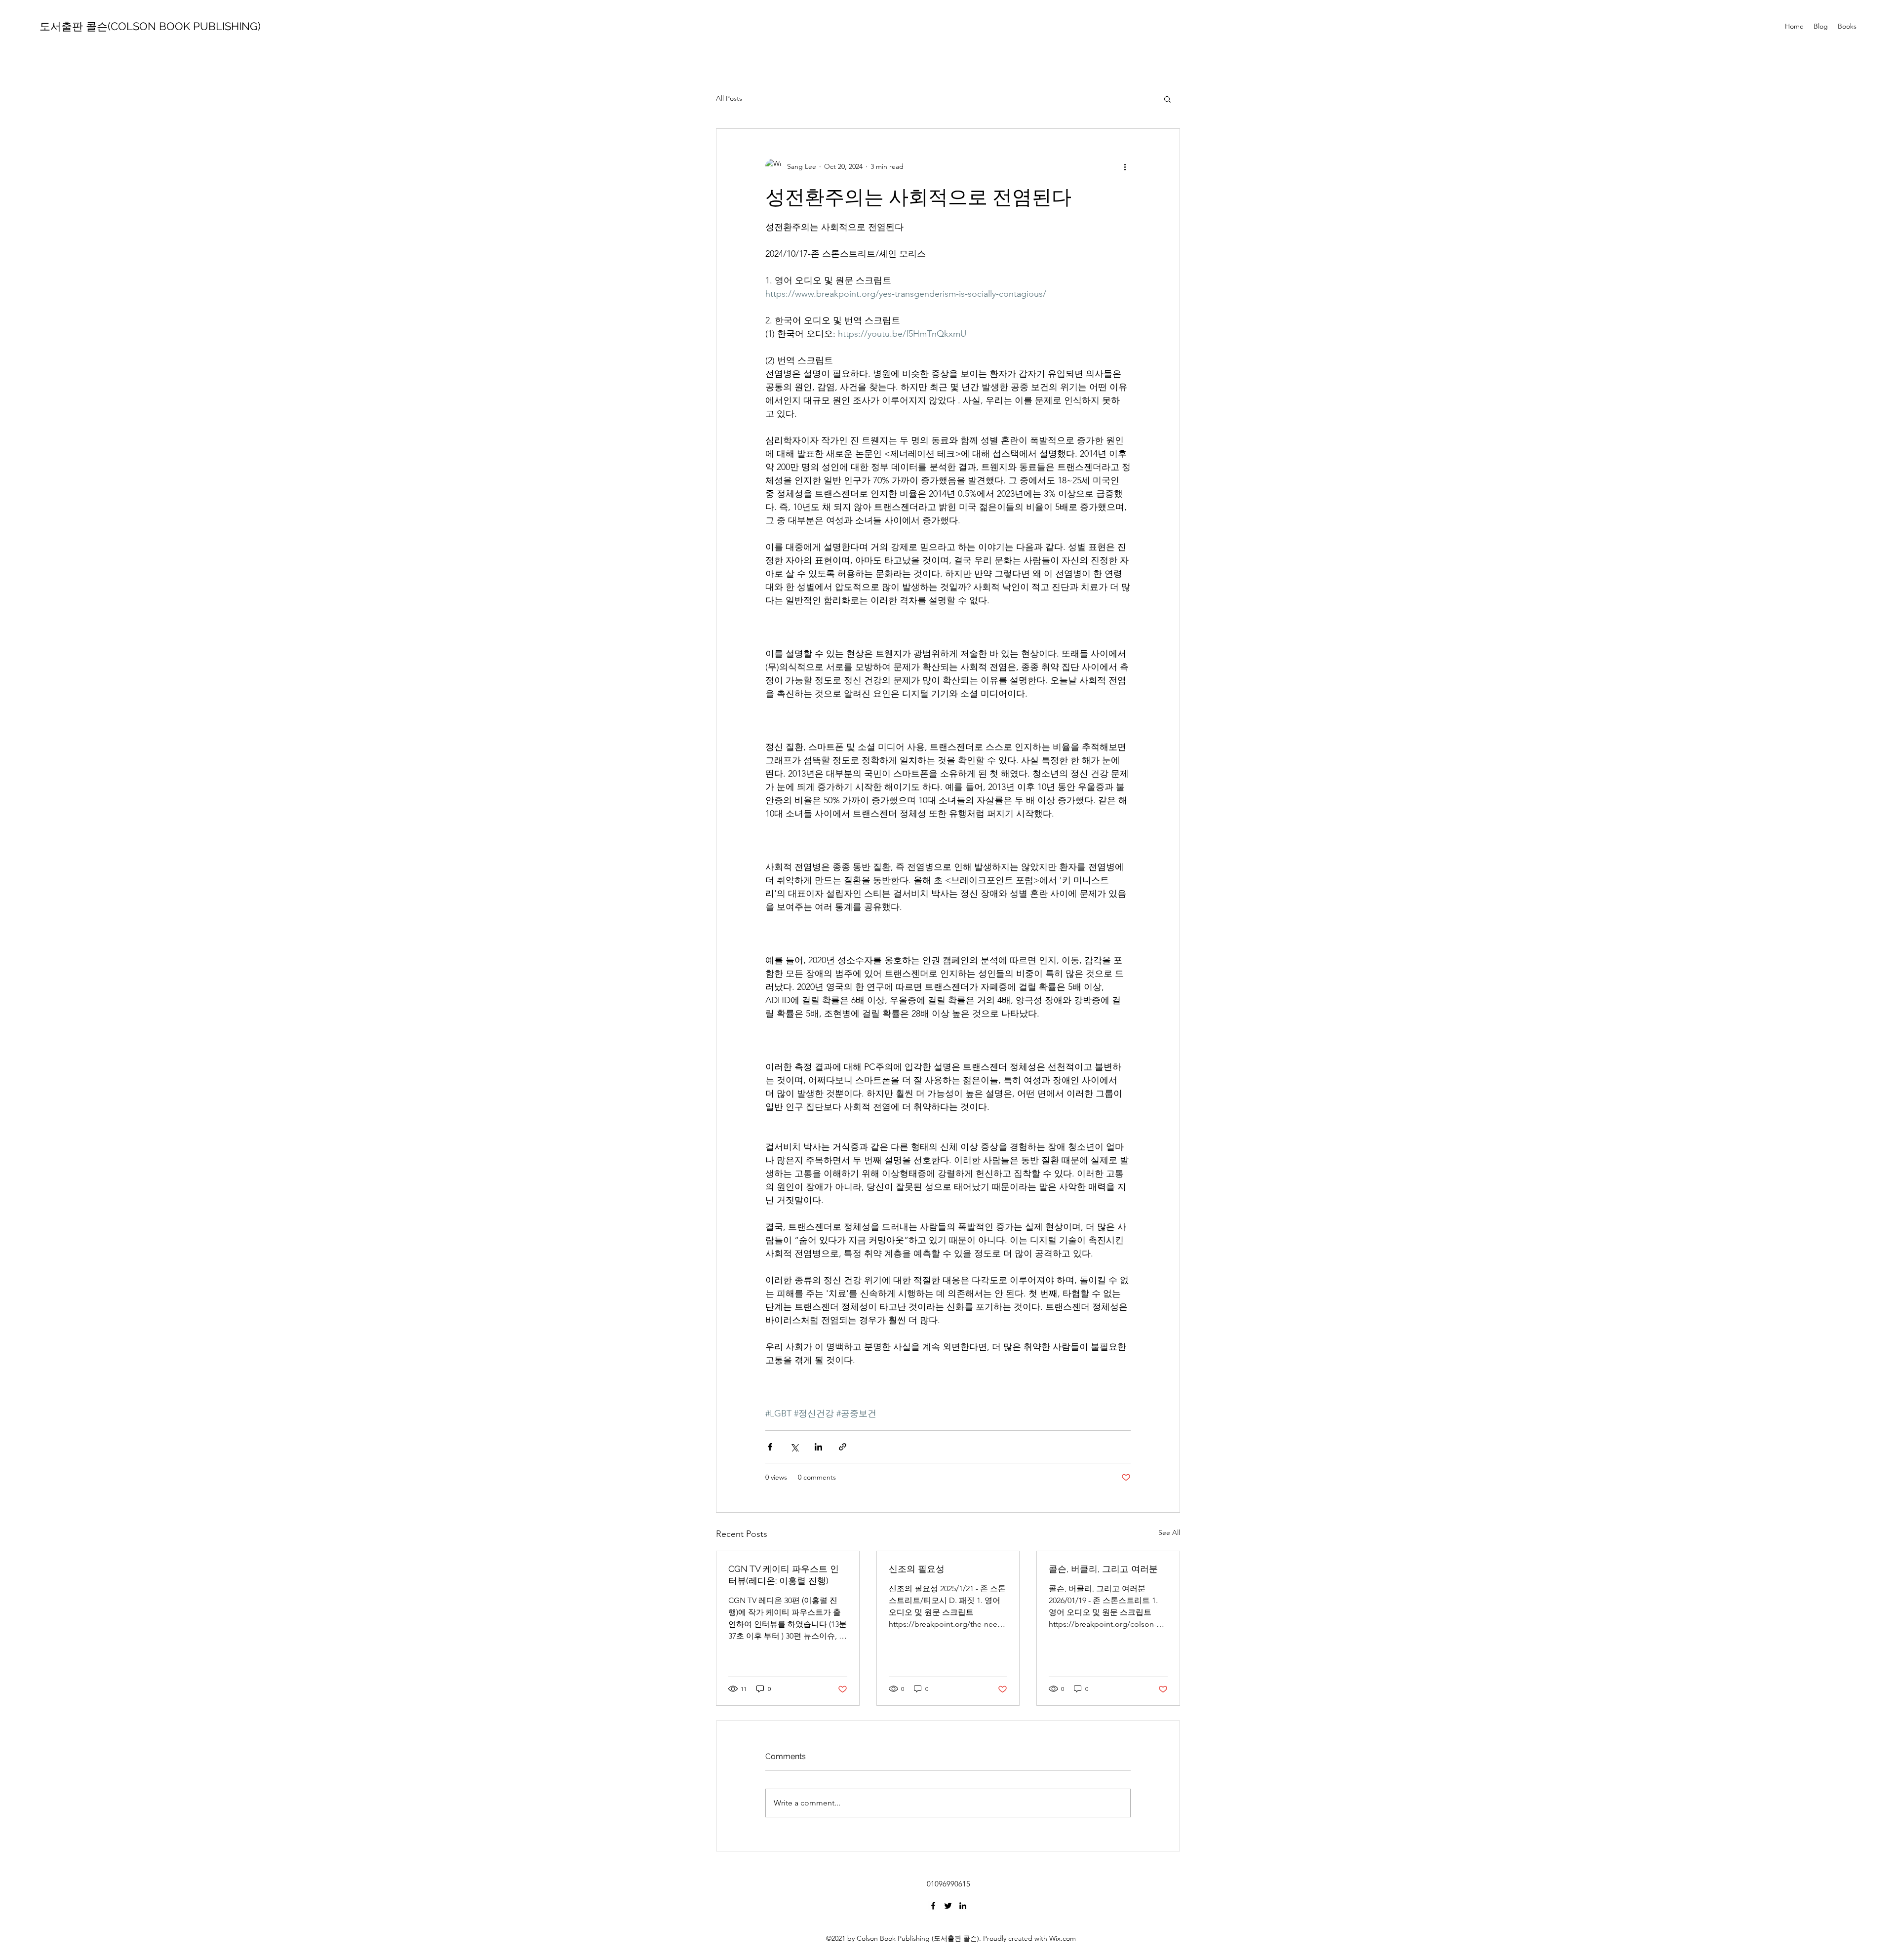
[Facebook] (933, 1906)
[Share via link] (843, 1447)
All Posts (729, 98)
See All (1169, 1532)
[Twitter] (948, 1906)
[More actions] (1125, 166)
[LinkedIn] (963, 1906)
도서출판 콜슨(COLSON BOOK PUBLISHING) (150, 26)
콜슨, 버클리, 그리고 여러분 (1103, 1569)
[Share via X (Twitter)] (794, 1447)
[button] (1167, 99)
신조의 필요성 (917, 1569)
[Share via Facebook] (770, 1447)
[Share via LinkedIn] (818, 1447)
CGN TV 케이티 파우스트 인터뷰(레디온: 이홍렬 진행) (784, 1575)
